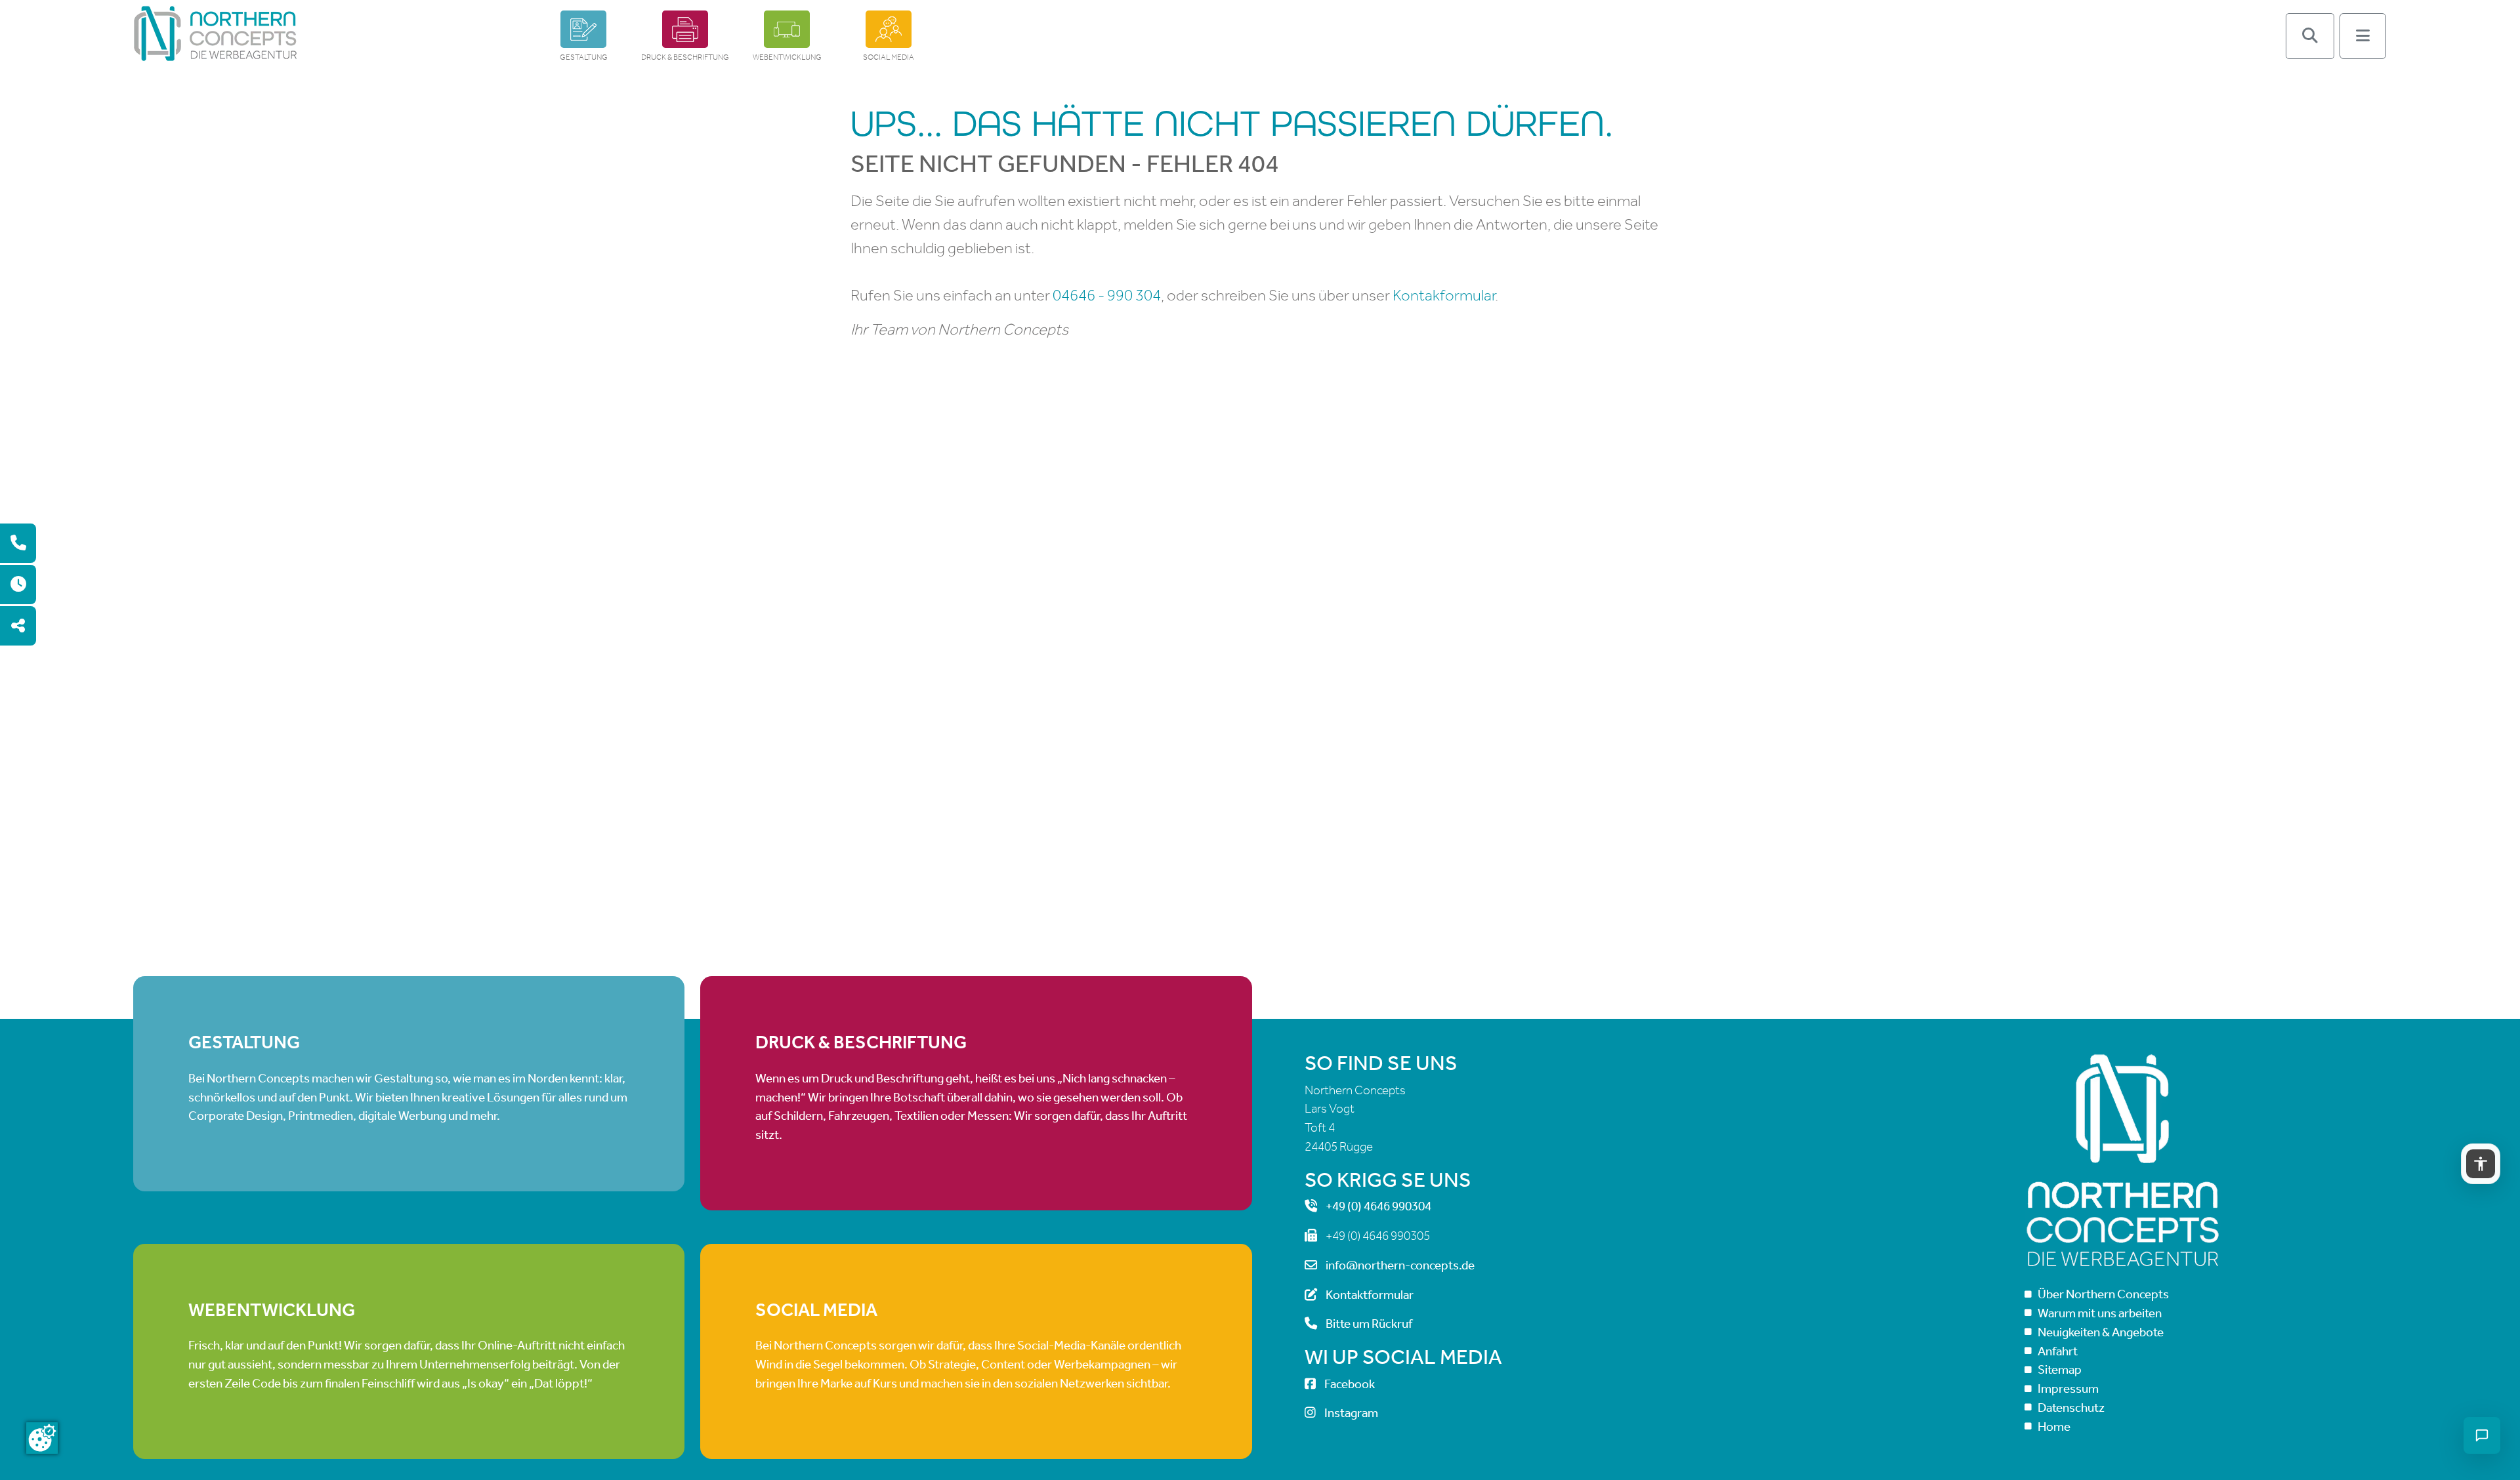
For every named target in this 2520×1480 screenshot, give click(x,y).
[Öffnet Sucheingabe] (2310, 36)
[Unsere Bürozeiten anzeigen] (18, 585)
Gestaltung (584, 57)
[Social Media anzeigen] (18, 626)
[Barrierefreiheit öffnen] (2481, 1164)
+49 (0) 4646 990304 (1378, 1206)
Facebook (1350, 1384)
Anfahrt (2058, 1351)
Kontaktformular (1370, 1295)
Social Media (889, 57)
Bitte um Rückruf (1369, 1324)
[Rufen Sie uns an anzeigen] (18, 543)
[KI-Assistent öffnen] (2482, 1435)
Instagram (1351, 1413)
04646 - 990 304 (1107, 295)
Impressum (2068, 1388)
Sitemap (2060, 1369)
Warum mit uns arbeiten (2100, 1313)
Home (2054, 1427)
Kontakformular (1444, 295)
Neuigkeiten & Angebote (2101, 1332)
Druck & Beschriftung (685, 57)
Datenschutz (2071, 1408)
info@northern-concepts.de (1400, 1265)
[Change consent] (42, 1438)
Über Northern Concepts (2103, 1294)
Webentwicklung (787, 57)
